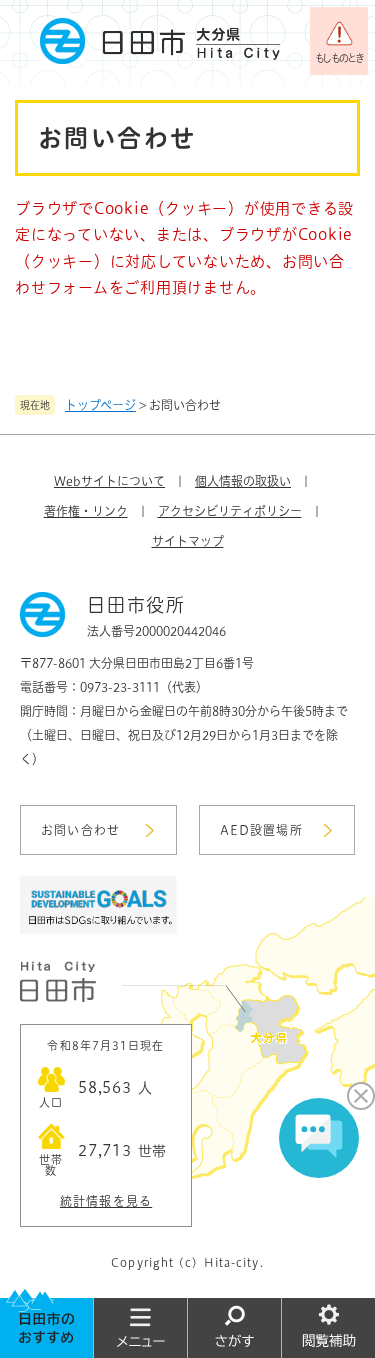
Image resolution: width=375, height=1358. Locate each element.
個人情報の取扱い (243, 481)
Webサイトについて (109, 481)
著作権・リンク (86, 511)
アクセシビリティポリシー (230, 511)
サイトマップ (188, 541)
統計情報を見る (106, 1201)
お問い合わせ (80, 830)
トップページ (100, 405)
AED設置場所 (261, 830)
